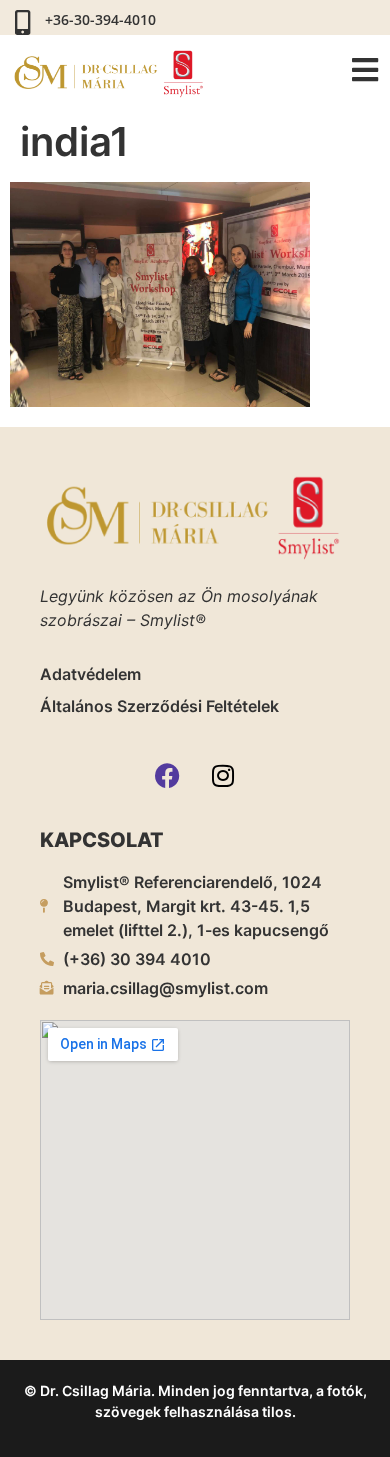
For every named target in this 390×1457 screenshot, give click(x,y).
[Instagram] (223, 775)
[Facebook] (168, 775)
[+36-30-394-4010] (22, 22)
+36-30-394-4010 (100, 19)
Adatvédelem (90, 674)
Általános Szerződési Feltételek (159, 706)
